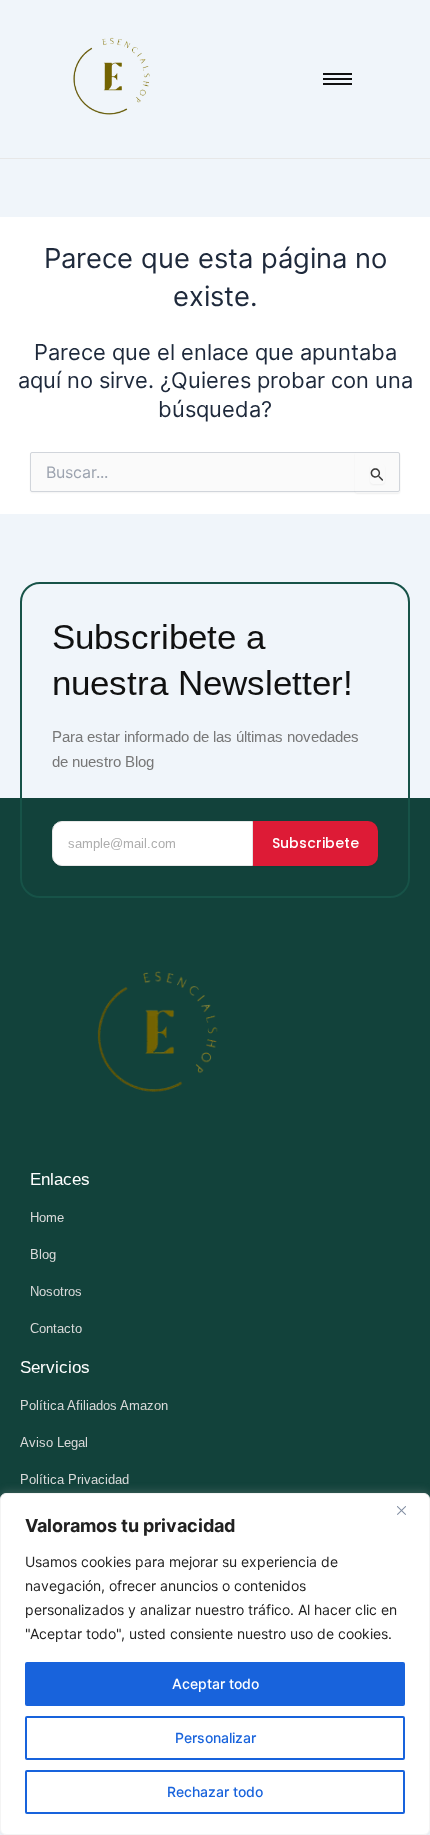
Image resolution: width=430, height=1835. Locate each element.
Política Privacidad (74, 1479)
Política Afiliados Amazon (94, 1405)
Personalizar (215, 1737)
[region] (215, 1664)
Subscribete (315, 843)
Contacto (56, 1328)
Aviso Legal (54, 1442)
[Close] (409, 1510)
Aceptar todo (215, 1683)
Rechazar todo (215, 1791)
